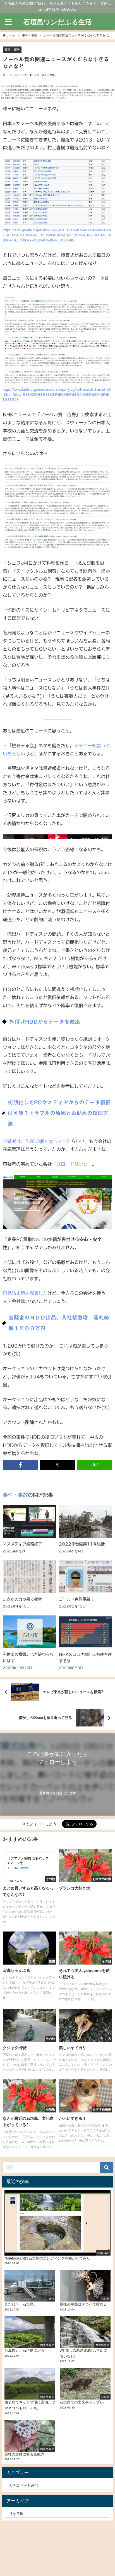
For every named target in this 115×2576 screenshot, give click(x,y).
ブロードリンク (72, 1164)
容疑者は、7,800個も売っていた (37, 1141)
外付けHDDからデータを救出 (45, 1022)
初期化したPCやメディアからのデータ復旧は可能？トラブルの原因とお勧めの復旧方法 (59, 1113)
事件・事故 (12, 50)
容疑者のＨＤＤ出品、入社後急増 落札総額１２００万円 (59, 1323)
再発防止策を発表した (25, 1293)
